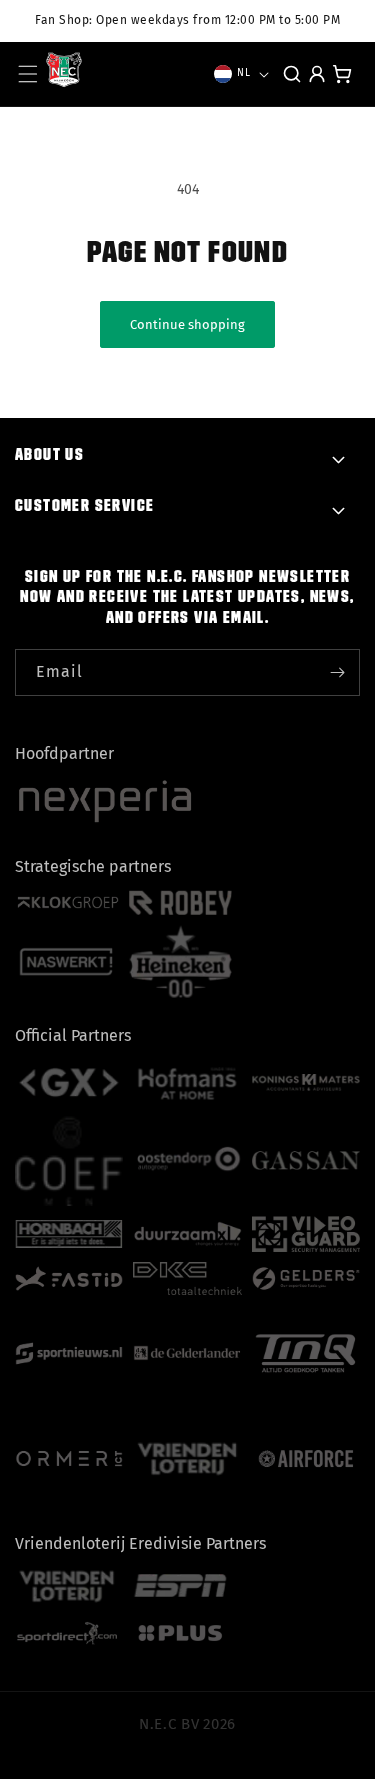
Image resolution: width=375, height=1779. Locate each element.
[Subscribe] (337, 672)
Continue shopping (187, 324)
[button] (28, 74)
